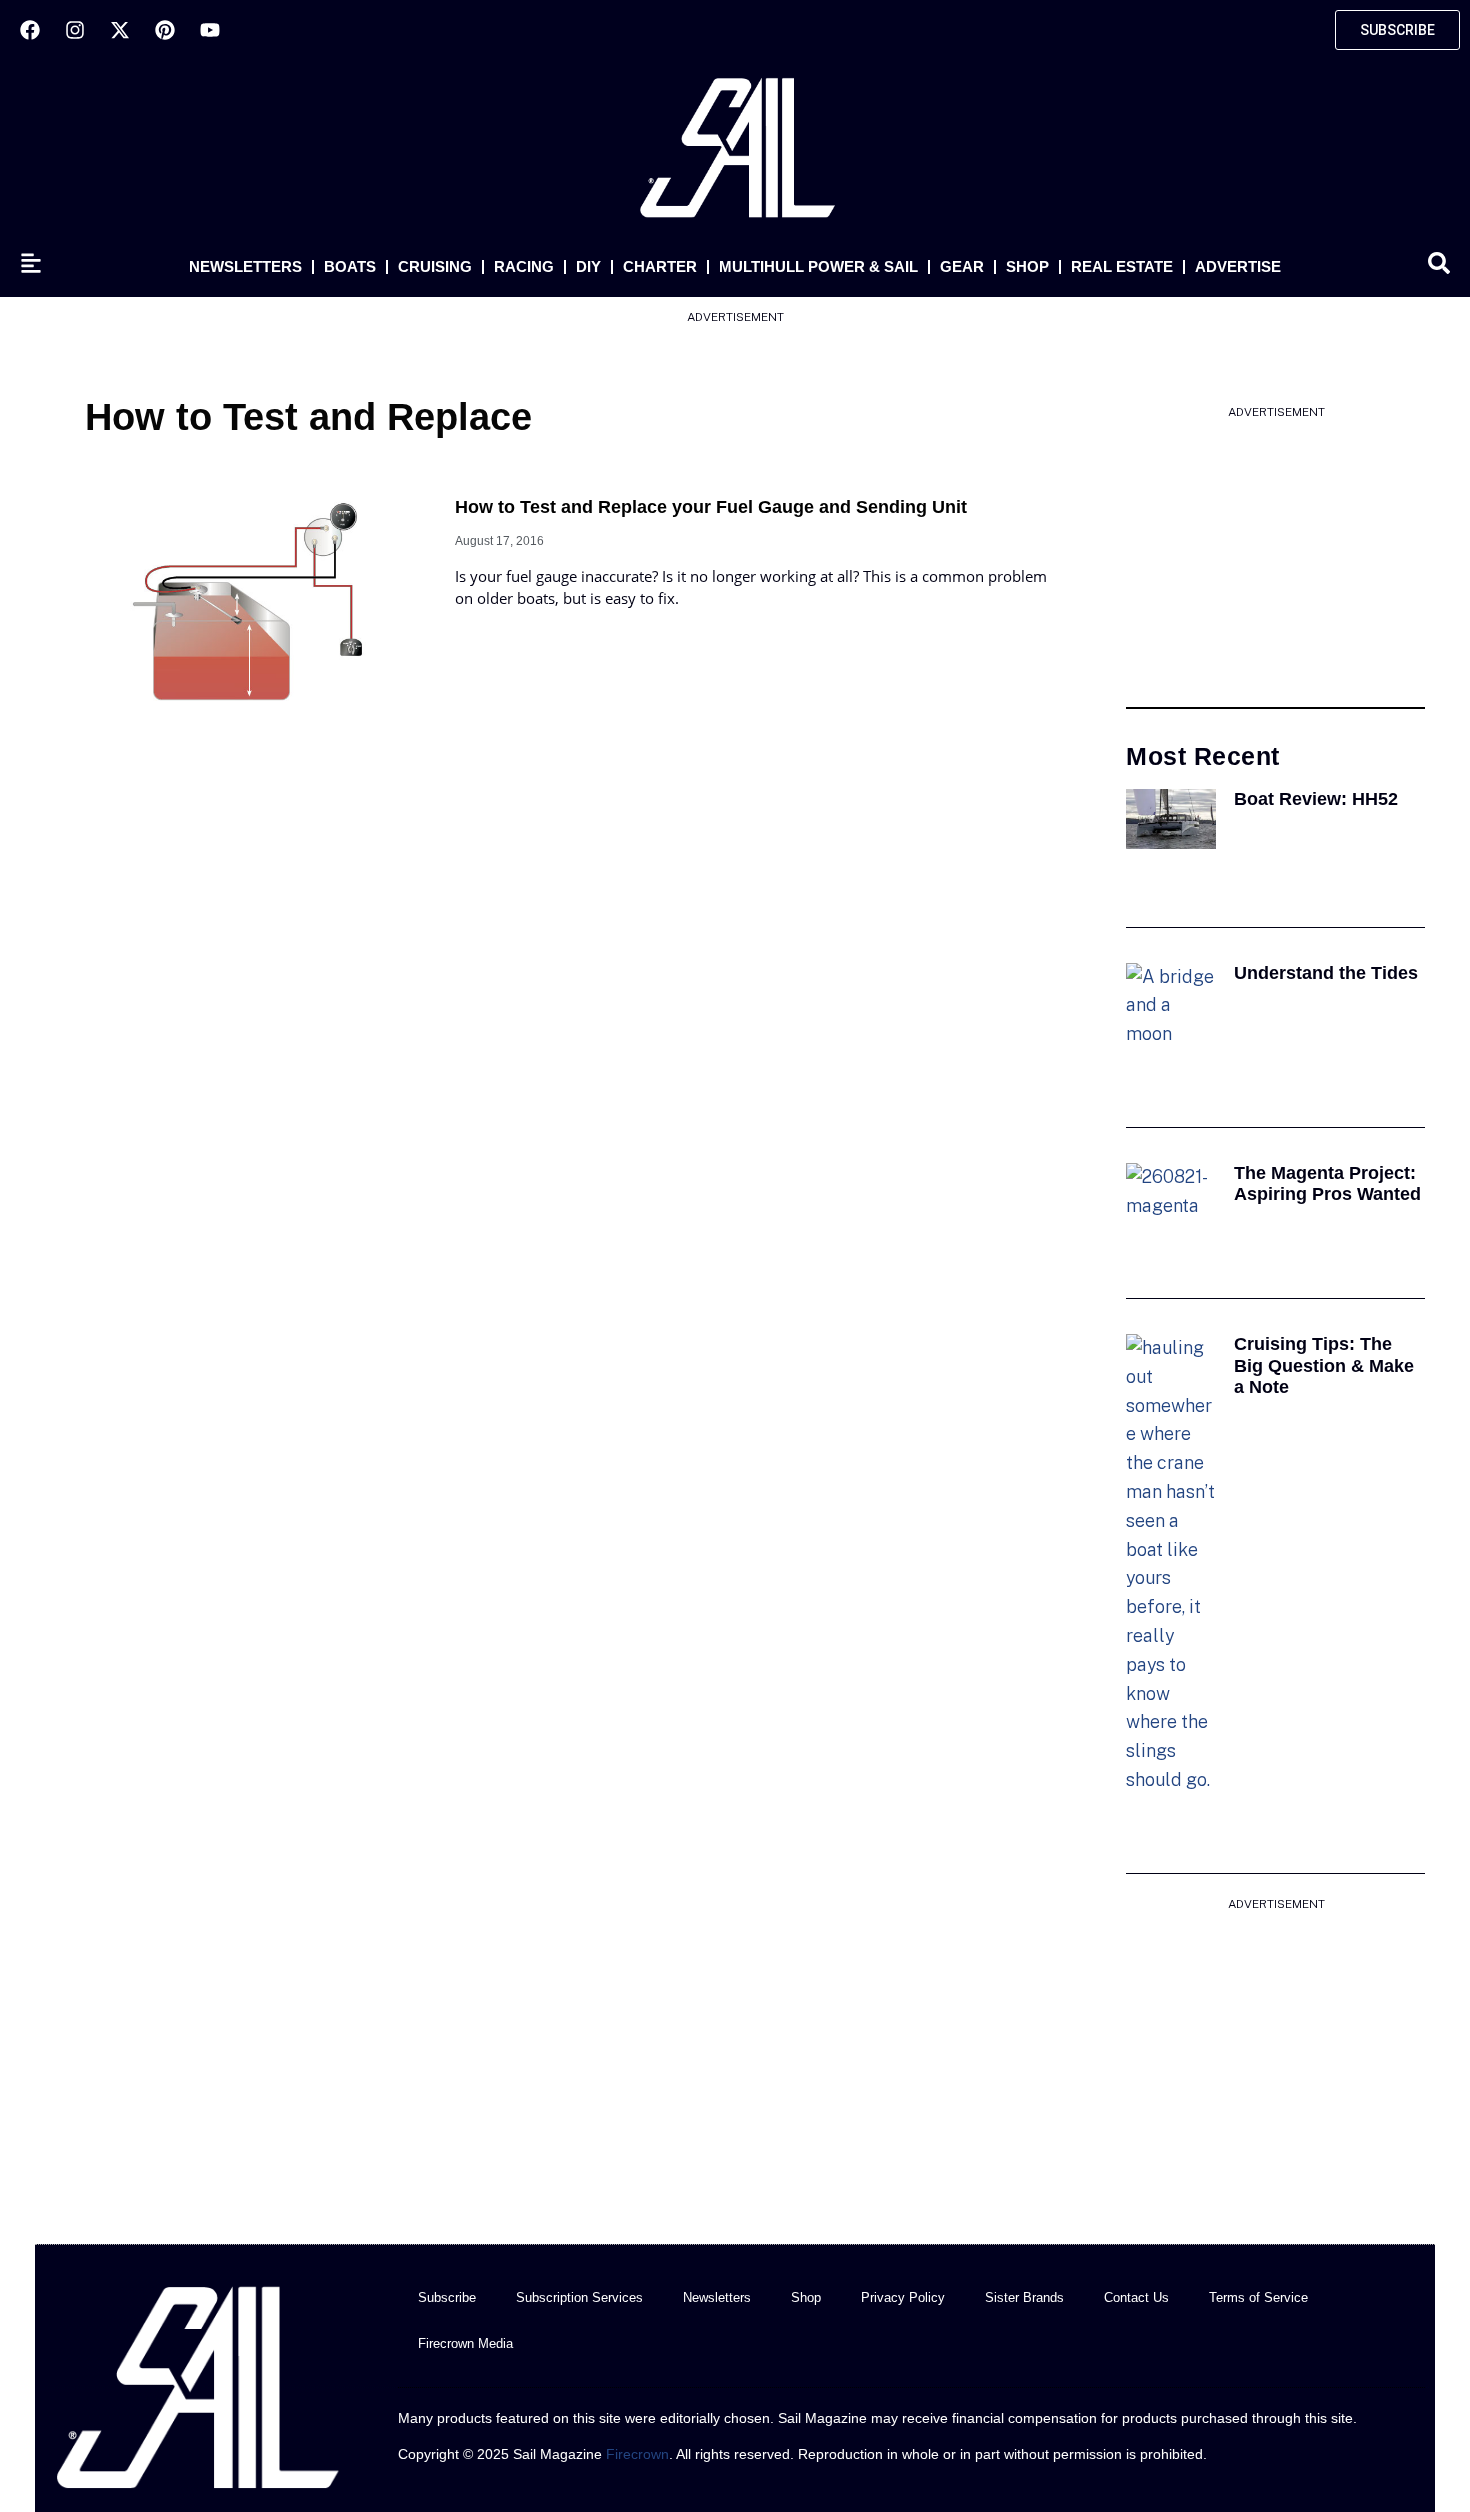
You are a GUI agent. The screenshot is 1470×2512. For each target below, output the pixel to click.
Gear (962, 266)
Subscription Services (579, 2297)
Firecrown (637, 2454)
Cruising (435, 266)
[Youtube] (210, 30)
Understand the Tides (1326, 973)
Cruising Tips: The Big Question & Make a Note (1324, 1365)
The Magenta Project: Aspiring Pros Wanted (1327, 1184)
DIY (588, 266)
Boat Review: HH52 (1316, 799)
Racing (524, 266)
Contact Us (1136, 2297)
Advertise (1238, 266)
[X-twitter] (120, 30)
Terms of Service (1258, 2297)
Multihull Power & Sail (818, 266)
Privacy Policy (903, 2297)
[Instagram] (75, 30)
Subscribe (447, 2297)
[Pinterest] (165, 30)
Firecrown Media (465, 2343)
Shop (1027, 266)
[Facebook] (30, 30)
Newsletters (245, 266)
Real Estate (1122, 266)
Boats (350, 266)
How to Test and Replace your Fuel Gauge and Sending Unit (711, 507)
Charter (660, 266)
